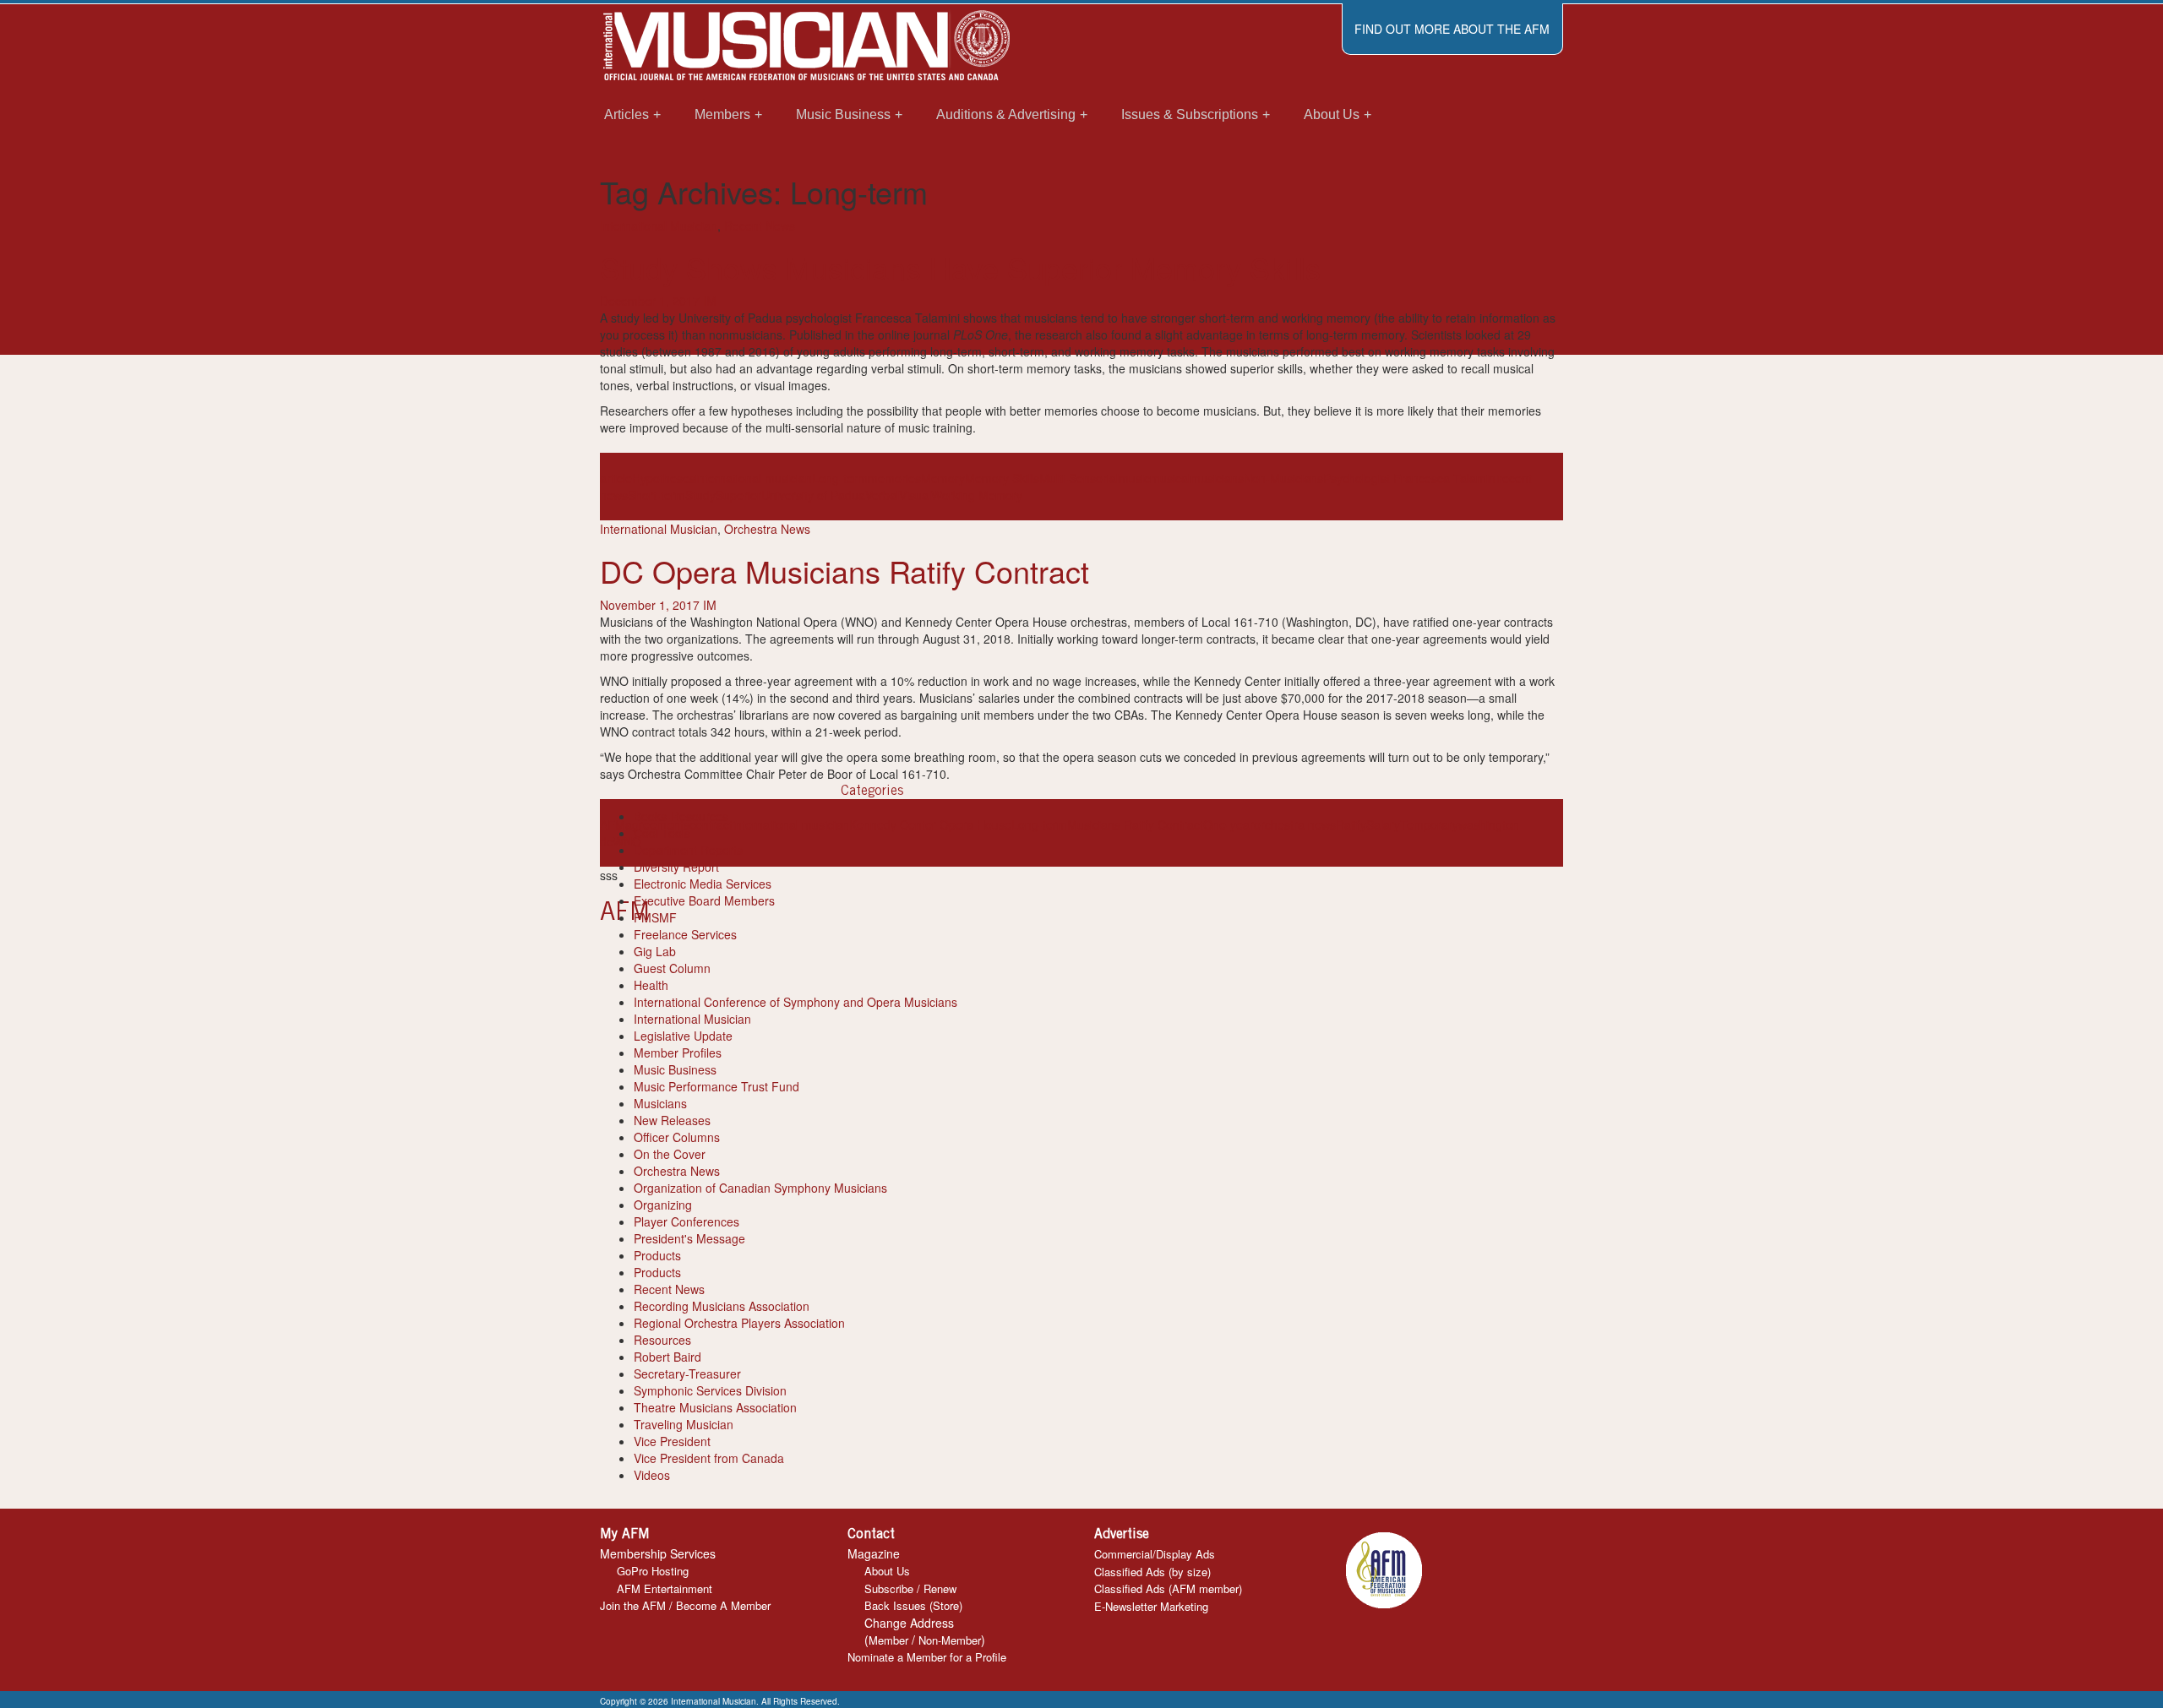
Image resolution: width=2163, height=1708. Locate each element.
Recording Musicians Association (722, 1306)
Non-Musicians (1283, 478)
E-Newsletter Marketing (1151, 1606)
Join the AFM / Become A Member (685, 1605)
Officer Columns (677, 1137)
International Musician (659, 226)
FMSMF (655, 917)
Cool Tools (662, 833)
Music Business (675, 1069)
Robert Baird (667, 1357)
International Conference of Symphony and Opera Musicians (795, 1002)
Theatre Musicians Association (715, 1407)
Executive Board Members (704, 900)
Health (651, 985)
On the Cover (670, 1154)
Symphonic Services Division (710, 1390)
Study (700, 495)
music (1134, 478)
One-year (1229, 824)
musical (1170, 478)
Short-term (657, 495)
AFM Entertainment (665, 1588)
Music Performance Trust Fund (716, 1086)
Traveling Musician (684, 1424)
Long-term (840, 478)
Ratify (1351, 824)
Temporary (1429, 824)
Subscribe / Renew (910, 1588)
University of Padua (813, 495)
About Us (887, 1571)
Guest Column (672, 968)
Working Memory (977, 495)
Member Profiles (678, 1053)
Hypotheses (664, 478)
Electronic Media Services (703, 884)
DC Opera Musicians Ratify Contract (844, 571)
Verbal (882, 495)
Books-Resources (681, 816)
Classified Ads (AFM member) (1168, 1588)
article (616, 478)
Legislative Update (683, 1036)
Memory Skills (1002, 478)
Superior (738, 495)
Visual (915, 495)
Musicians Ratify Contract (1135, 824)
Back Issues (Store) (913, 1605)
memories (894, 478)
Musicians (660, 1103)
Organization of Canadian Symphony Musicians (760, 1188)
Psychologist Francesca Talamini (1411, 478)
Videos (652, 1475)
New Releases (672, 1120)
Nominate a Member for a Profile (927, 1657)
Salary (1383, 824)
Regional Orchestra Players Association (739, 1323)
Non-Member (950, 1640)
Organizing (663, 1205)
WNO (627, 841)
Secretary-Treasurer (687, 1373)
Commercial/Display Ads (1155, 1554)
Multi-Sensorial (1079, 478)
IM (710, 301)
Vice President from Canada (709, 1458)
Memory (943, 478)
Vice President (672, 1441)
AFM (613, 824)
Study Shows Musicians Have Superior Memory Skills (960, 267)
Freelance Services (685, 934)
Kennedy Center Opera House (930, 824)
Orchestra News (767, 529)
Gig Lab (655, 951)
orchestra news (1295, 824)
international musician (754, 478)
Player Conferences (686, 1221)
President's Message (689, 1238)
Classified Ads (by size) (1152, 1572)
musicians (1217, 478)
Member (888, 1640)
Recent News (760, 226)
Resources (662, 1340)
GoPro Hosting (653, 1571)
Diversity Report (676, 867)
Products (657, 1255)
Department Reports (688, 850)
